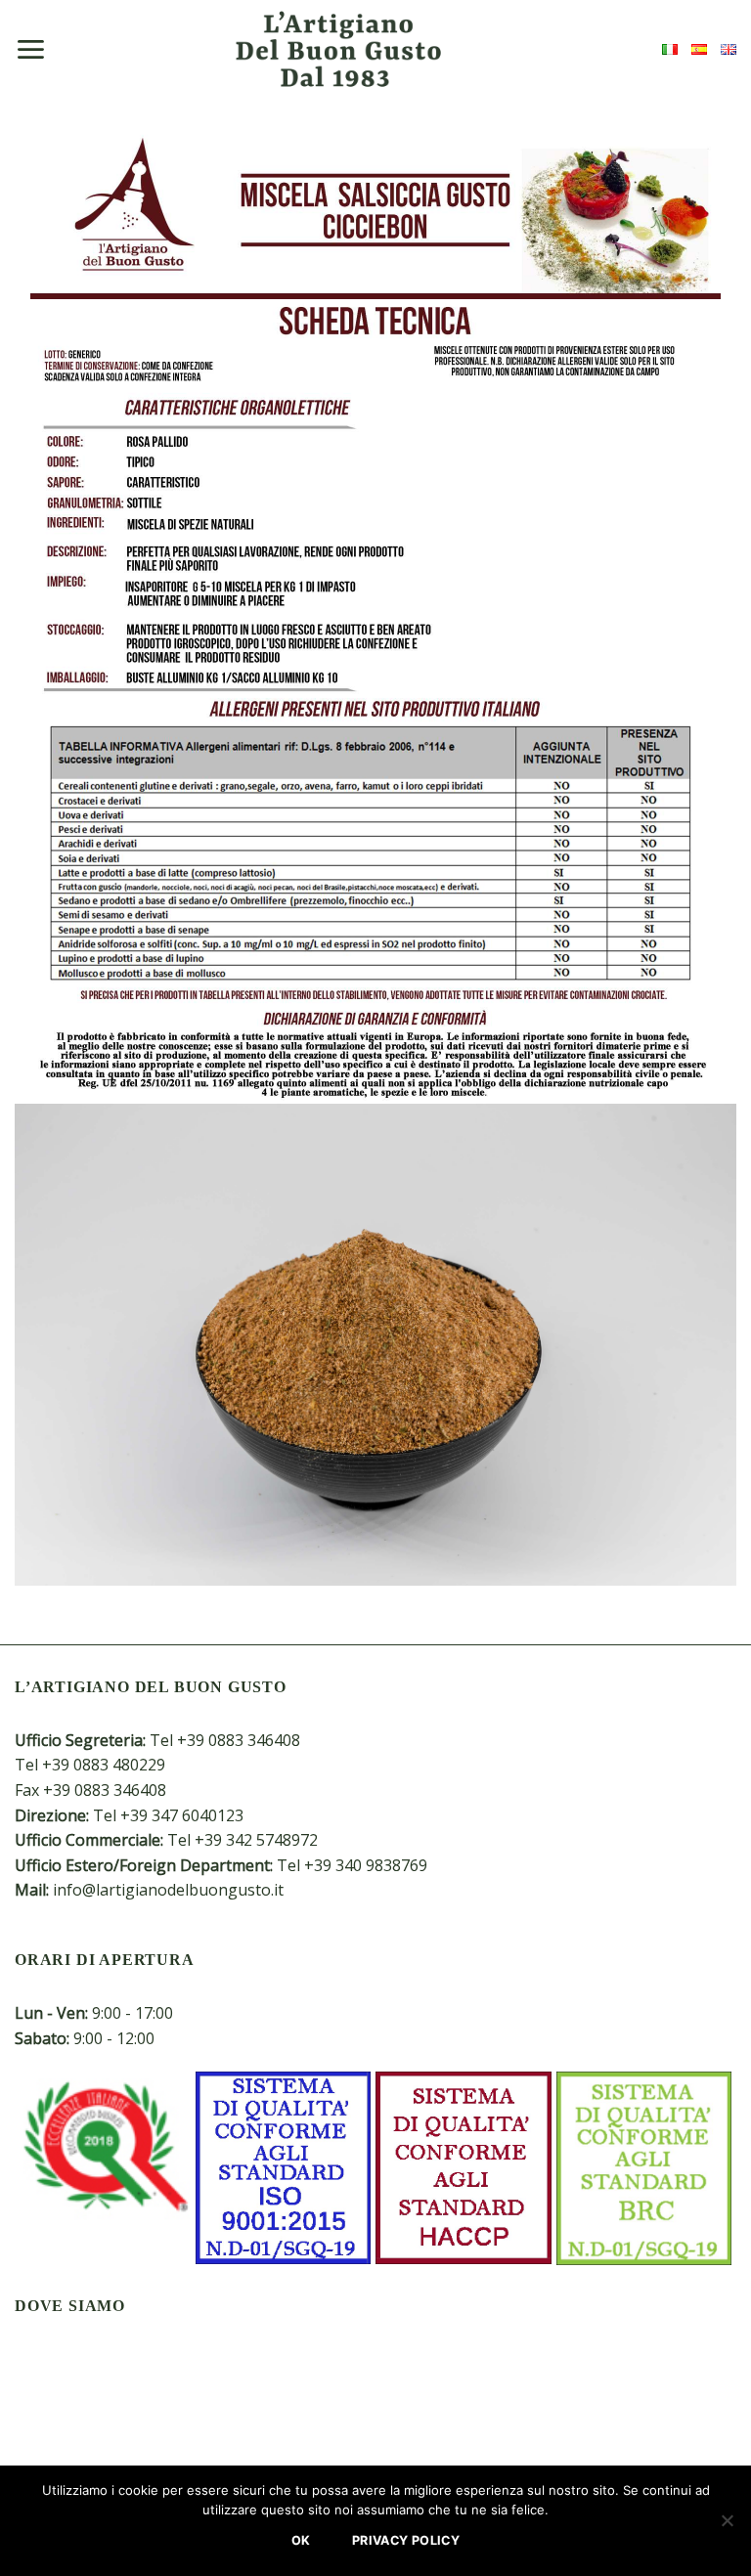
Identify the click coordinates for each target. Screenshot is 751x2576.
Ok (301, 2540)
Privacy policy (406, 2540)
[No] (727, 2526)
